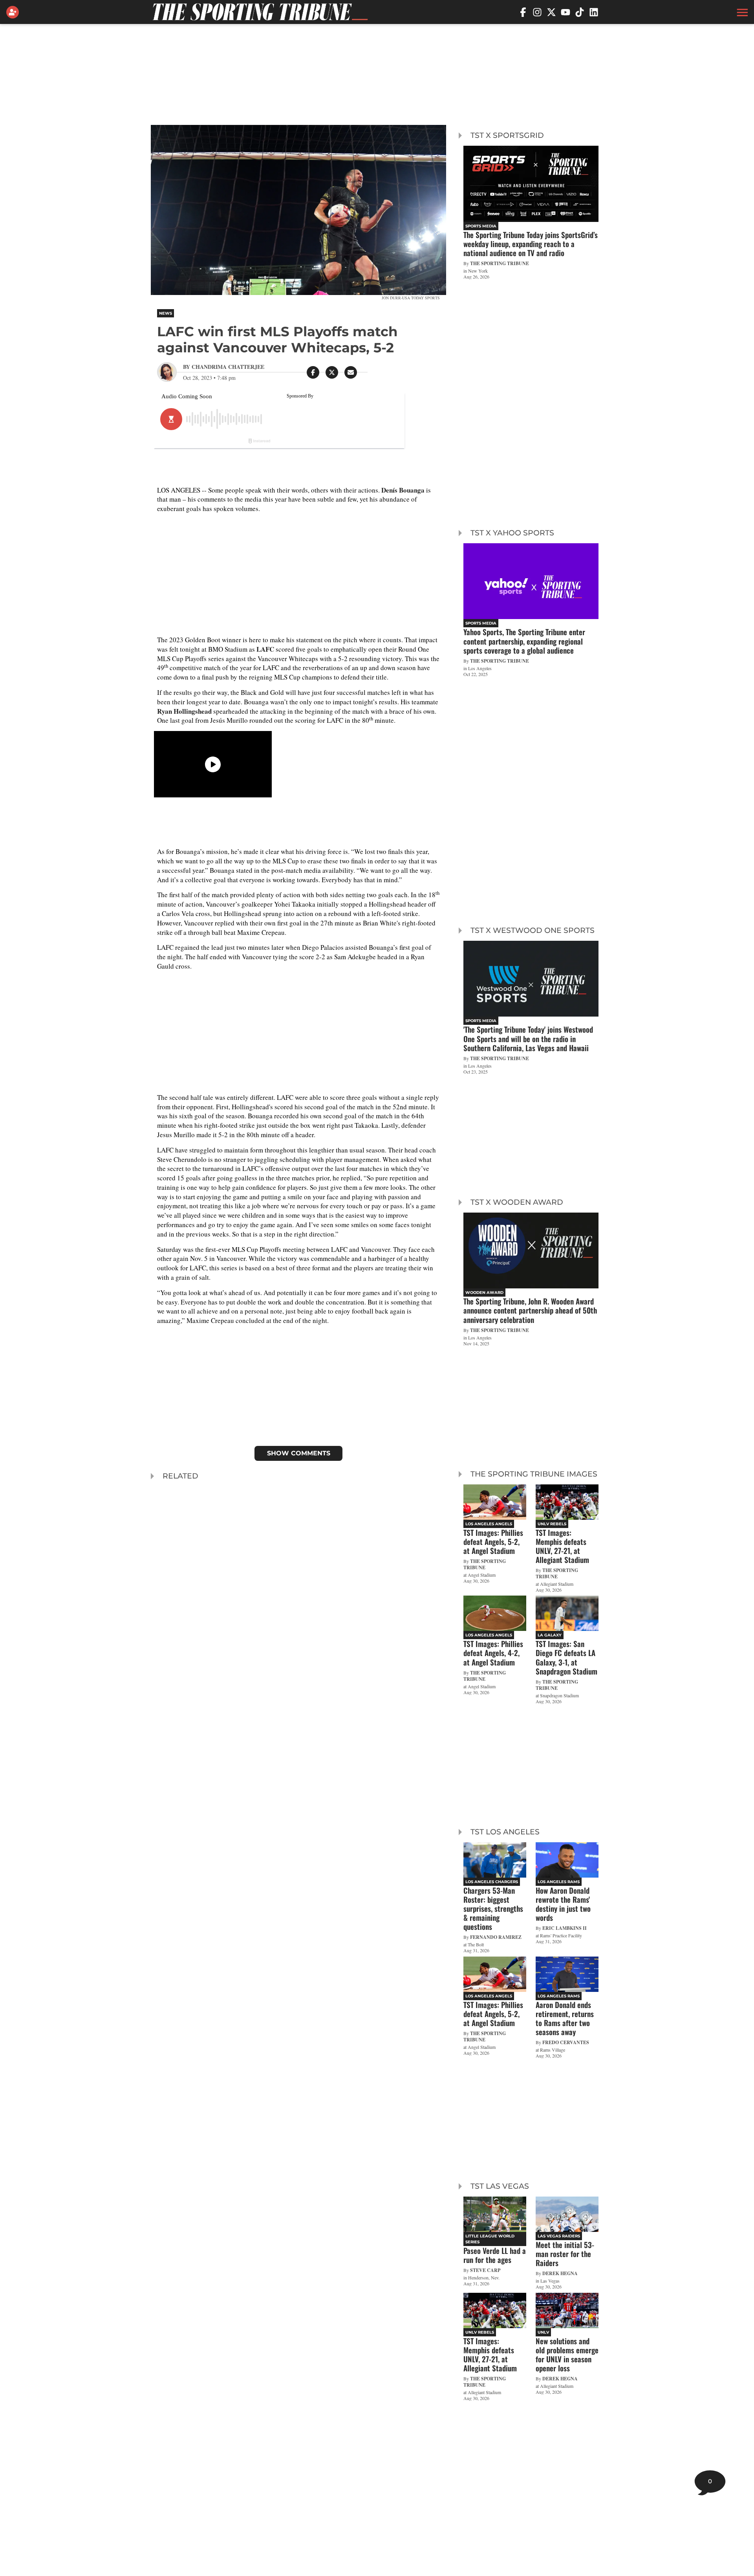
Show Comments (299, 1453)
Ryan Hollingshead (184, 711)
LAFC (265, 649)
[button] (741, 12)
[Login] (14, 12)
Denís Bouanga (403, 490)
